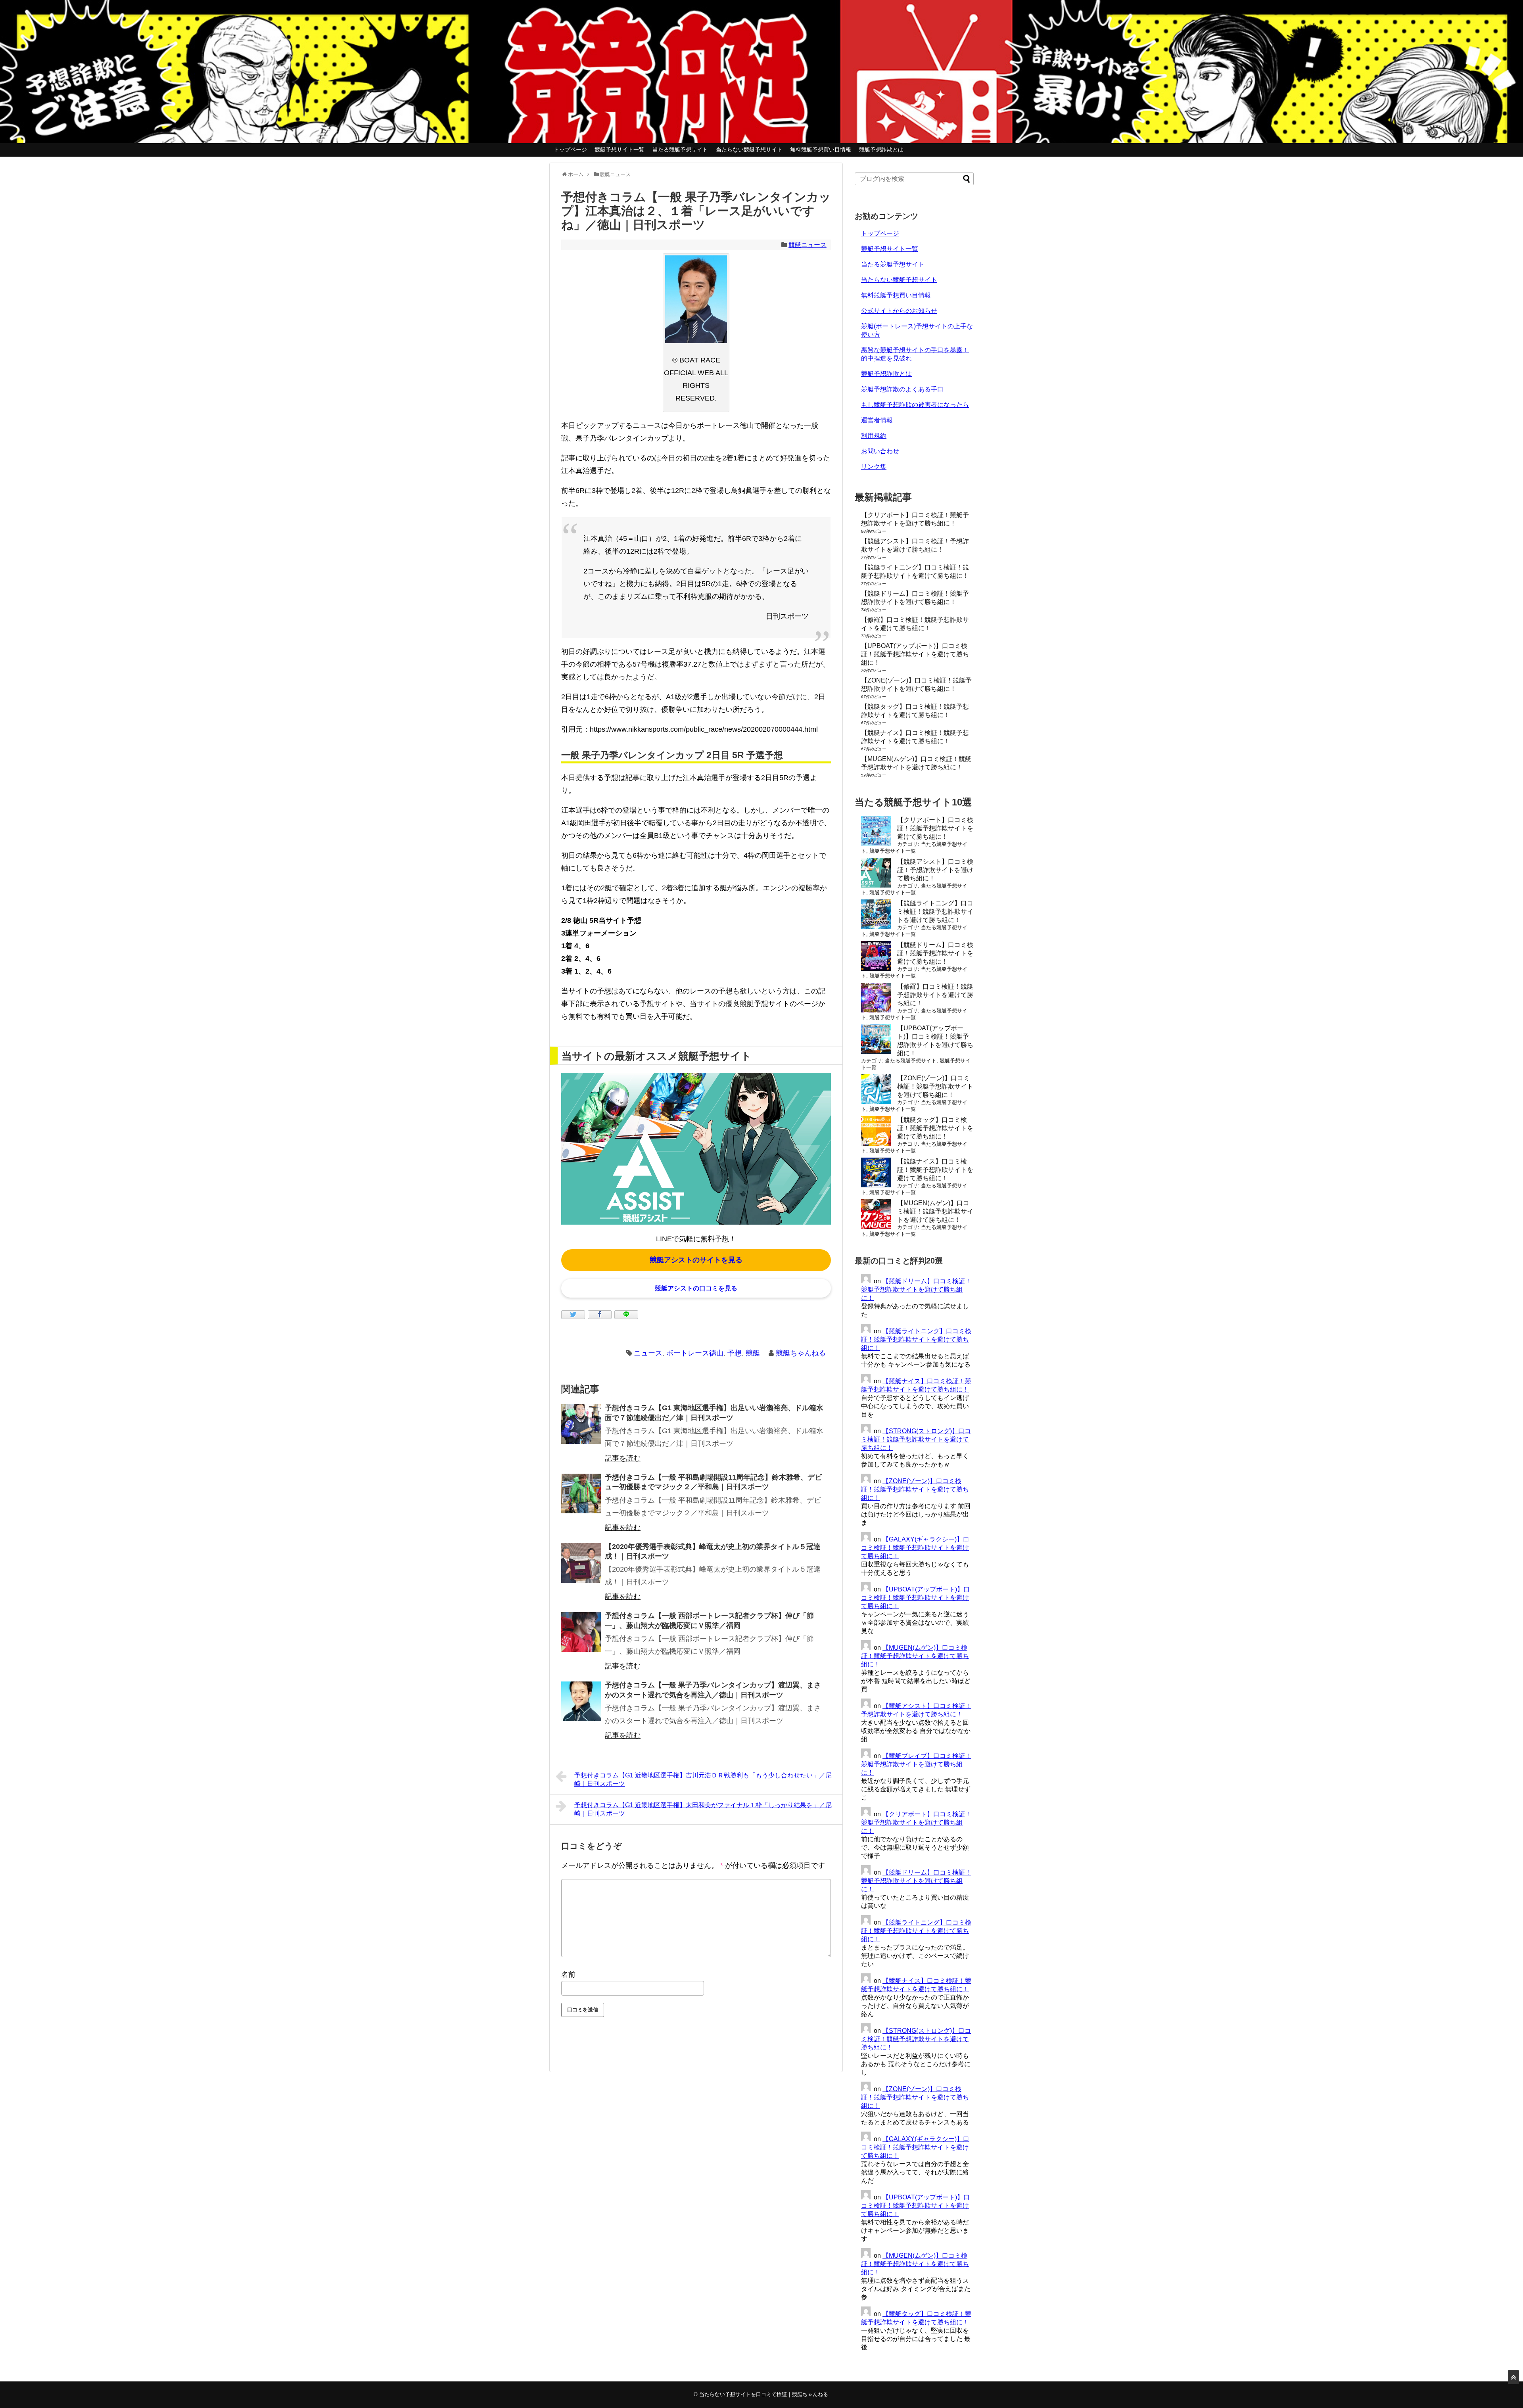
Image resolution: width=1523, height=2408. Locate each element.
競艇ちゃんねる (801, 1353)
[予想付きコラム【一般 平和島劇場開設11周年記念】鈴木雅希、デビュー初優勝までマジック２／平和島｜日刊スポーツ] (581, 1493)
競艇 (753, 1353)
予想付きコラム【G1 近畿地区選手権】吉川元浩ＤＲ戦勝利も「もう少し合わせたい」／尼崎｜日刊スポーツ (703, 1779)
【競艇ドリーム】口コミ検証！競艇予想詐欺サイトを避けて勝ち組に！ (935, 953)
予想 (735, 1353)
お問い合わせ (880, 451)
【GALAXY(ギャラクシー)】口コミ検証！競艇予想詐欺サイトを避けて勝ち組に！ (915, 1548)
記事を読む (623, 1458)
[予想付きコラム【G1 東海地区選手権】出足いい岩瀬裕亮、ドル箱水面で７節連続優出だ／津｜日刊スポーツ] (581, 1424)
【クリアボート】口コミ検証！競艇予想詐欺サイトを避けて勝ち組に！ (935, 828)
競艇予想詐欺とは (881, 150)
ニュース (648, 1353)
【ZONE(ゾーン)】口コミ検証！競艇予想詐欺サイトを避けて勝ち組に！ (935, 1086)
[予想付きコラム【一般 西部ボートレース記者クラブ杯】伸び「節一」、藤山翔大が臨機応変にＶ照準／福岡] (581, 1632)
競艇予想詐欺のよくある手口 (902, 389)
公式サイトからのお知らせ (899, 311)
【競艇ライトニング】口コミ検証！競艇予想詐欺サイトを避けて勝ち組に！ (935, 912)
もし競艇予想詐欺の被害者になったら (915, 405)
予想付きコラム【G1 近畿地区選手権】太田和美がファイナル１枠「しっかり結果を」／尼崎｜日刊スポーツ (703, 1809)
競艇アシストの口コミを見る (696, 1288)
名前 (568, 1975)
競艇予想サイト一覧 (620, 150)
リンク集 (874, 467)
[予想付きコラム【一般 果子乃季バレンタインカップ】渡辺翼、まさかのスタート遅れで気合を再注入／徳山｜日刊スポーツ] (581, 1701)
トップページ (570, 150)
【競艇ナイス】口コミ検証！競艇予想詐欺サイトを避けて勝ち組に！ (935, 1170)
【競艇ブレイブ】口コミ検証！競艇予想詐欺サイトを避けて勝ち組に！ (916, 1764)
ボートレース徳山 (695, 1353)
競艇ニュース (808, 245)
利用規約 (874, 436)
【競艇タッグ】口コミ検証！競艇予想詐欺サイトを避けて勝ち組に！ (935, 1128)
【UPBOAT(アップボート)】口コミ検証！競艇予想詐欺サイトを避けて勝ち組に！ (915, 654)
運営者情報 (877, 420)
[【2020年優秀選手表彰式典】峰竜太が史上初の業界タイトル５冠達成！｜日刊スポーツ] (581, 1563)
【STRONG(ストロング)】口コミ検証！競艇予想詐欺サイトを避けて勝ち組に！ (916, 1439)
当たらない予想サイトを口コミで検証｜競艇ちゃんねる (764, 2394)
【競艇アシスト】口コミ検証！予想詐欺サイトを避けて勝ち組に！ (935, 870)
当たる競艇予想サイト (680, 150)
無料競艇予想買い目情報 (821, 150)
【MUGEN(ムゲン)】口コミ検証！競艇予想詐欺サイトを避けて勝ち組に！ (935, 1211)
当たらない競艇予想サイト (749, 150)
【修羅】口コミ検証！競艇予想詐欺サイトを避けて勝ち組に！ (935, 995)
